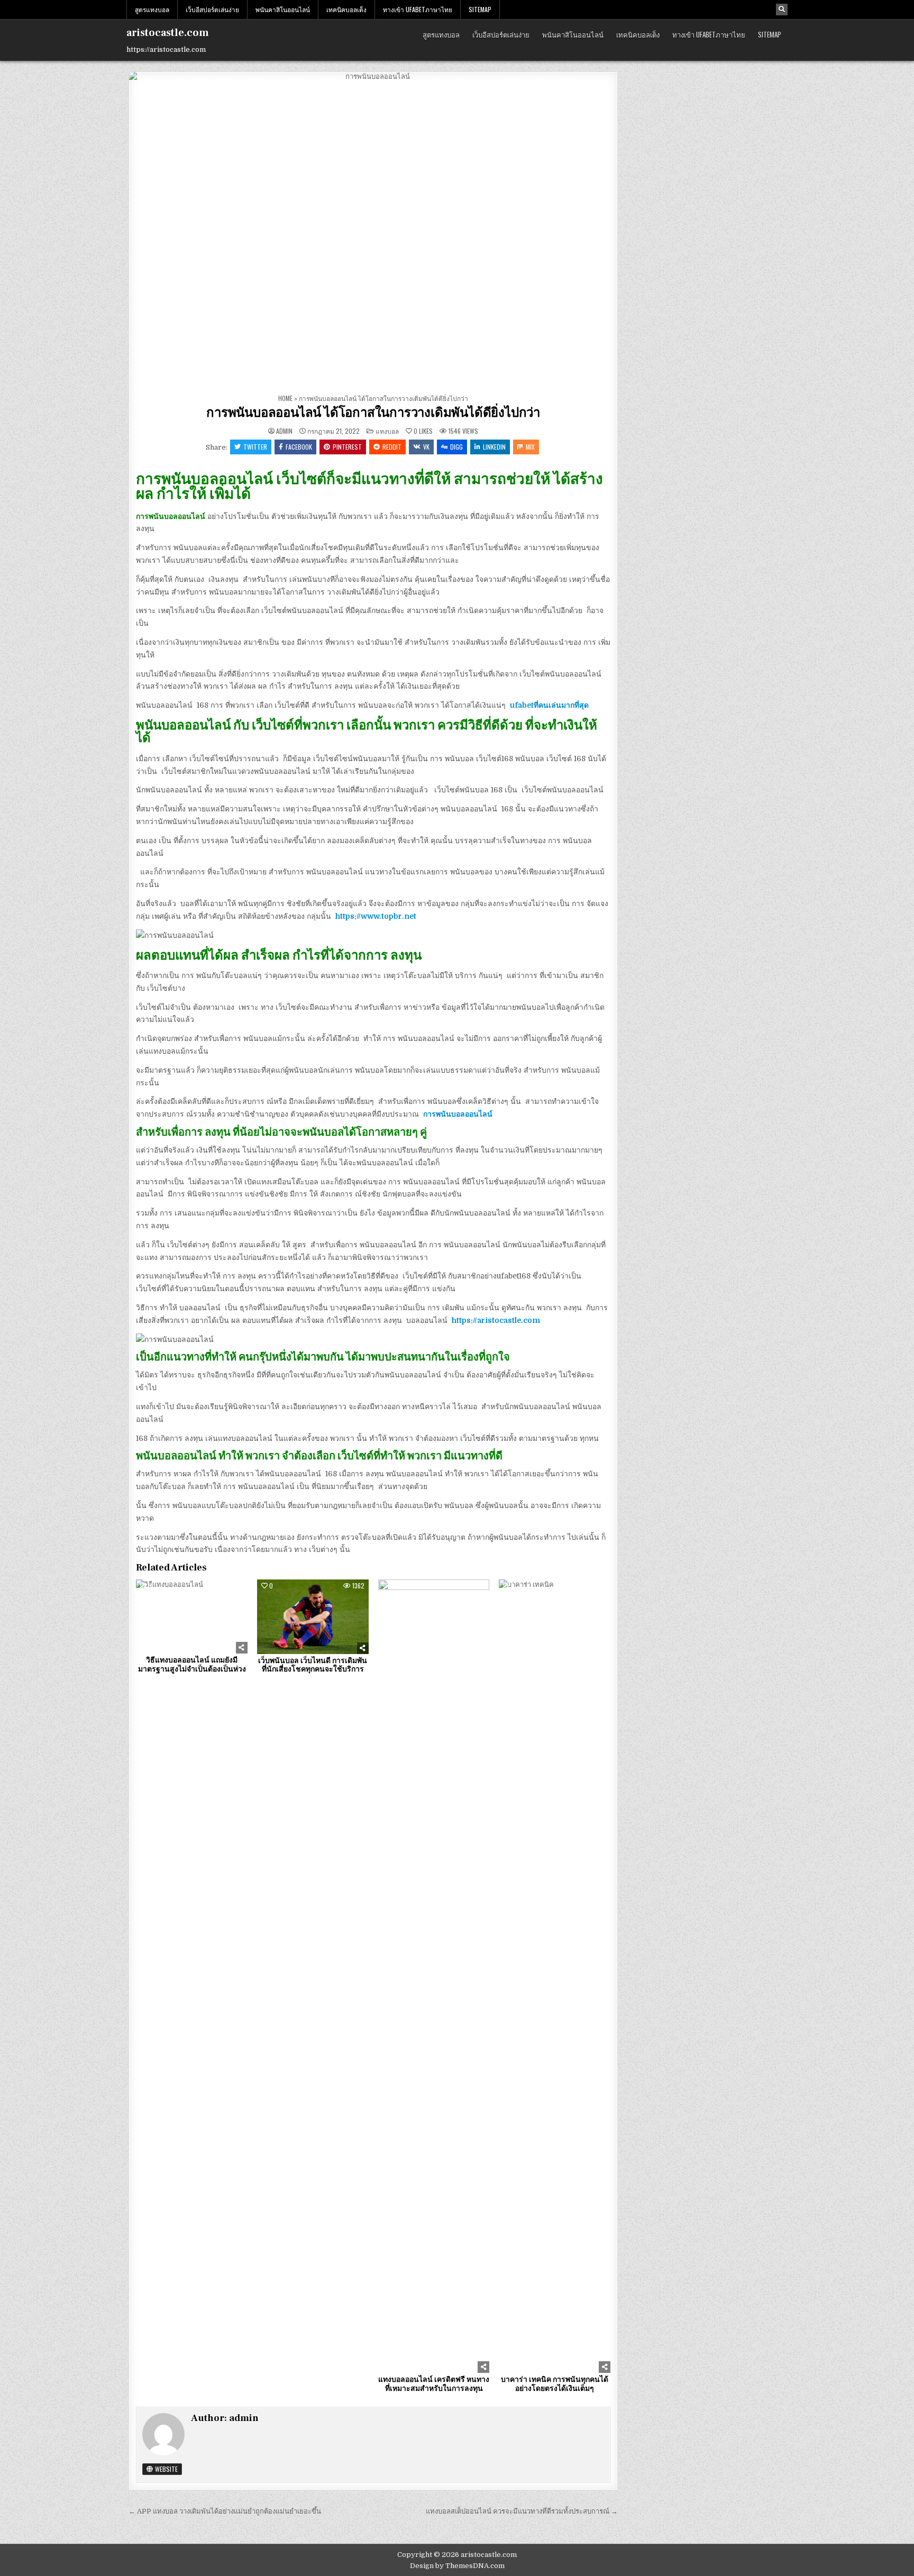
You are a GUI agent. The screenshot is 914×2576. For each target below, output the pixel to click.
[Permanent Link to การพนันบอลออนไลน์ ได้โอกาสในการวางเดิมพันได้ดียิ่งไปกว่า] (373, 231)
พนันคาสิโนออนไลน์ (283, 9)
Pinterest (347, 447)
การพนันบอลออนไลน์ (458, 1114)
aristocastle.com (168, 33)
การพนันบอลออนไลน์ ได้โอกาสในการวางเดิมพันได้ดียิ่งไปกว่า (373, 413)
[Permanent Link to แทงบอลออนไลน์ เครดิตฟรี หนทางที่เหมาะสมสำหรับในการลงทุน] (434, 1976)
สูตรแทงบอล (152, 9)
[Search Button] (782, 10)
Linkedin (494, 447)
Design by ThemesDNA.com (457, 2566)
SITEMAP (480, 9)
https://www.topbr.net (376, 916)
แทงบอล (387, 431)
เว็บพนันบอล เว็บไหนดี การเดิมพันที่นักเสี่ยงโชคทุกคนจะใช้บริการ (313, 1665)
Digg (456, 447)
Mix (530, 447)
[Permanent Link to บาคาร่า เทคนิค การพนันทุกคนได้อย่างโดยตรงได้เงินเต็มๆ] (555, 1976)
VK (426, 447)
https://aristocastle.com (496, 1320)
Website (166, 2469)
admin (284, 431)
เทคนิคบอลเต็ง (346, 9)
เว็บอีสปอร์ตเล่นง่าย (212, 9)
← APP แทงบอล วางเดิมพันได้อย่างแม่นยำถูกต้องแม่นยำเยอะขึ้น (225, 2511)
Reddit (392, 447)
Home (285, 398)
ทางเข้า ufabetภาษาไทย (418, 9)
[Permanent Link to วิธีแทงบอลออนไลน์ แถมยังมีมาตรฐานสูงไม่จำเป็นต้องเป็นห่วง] (192, 1616)
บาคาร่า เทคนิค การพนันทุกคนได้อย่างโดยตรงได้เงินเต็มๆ (555, 2384)
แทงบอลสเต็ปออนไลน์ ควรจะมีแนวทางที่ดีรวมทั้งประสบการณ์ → (522, 2511)
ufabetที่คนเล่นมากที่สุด (549, 705)
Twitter (255, 447)
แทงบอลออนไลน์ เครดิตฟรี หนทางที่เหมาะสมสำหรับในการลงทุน (434, 2384)
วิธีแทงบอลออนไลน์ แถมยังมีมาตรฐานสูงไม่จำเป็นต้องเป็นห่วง (192, 1665)
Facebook (299, 447)
